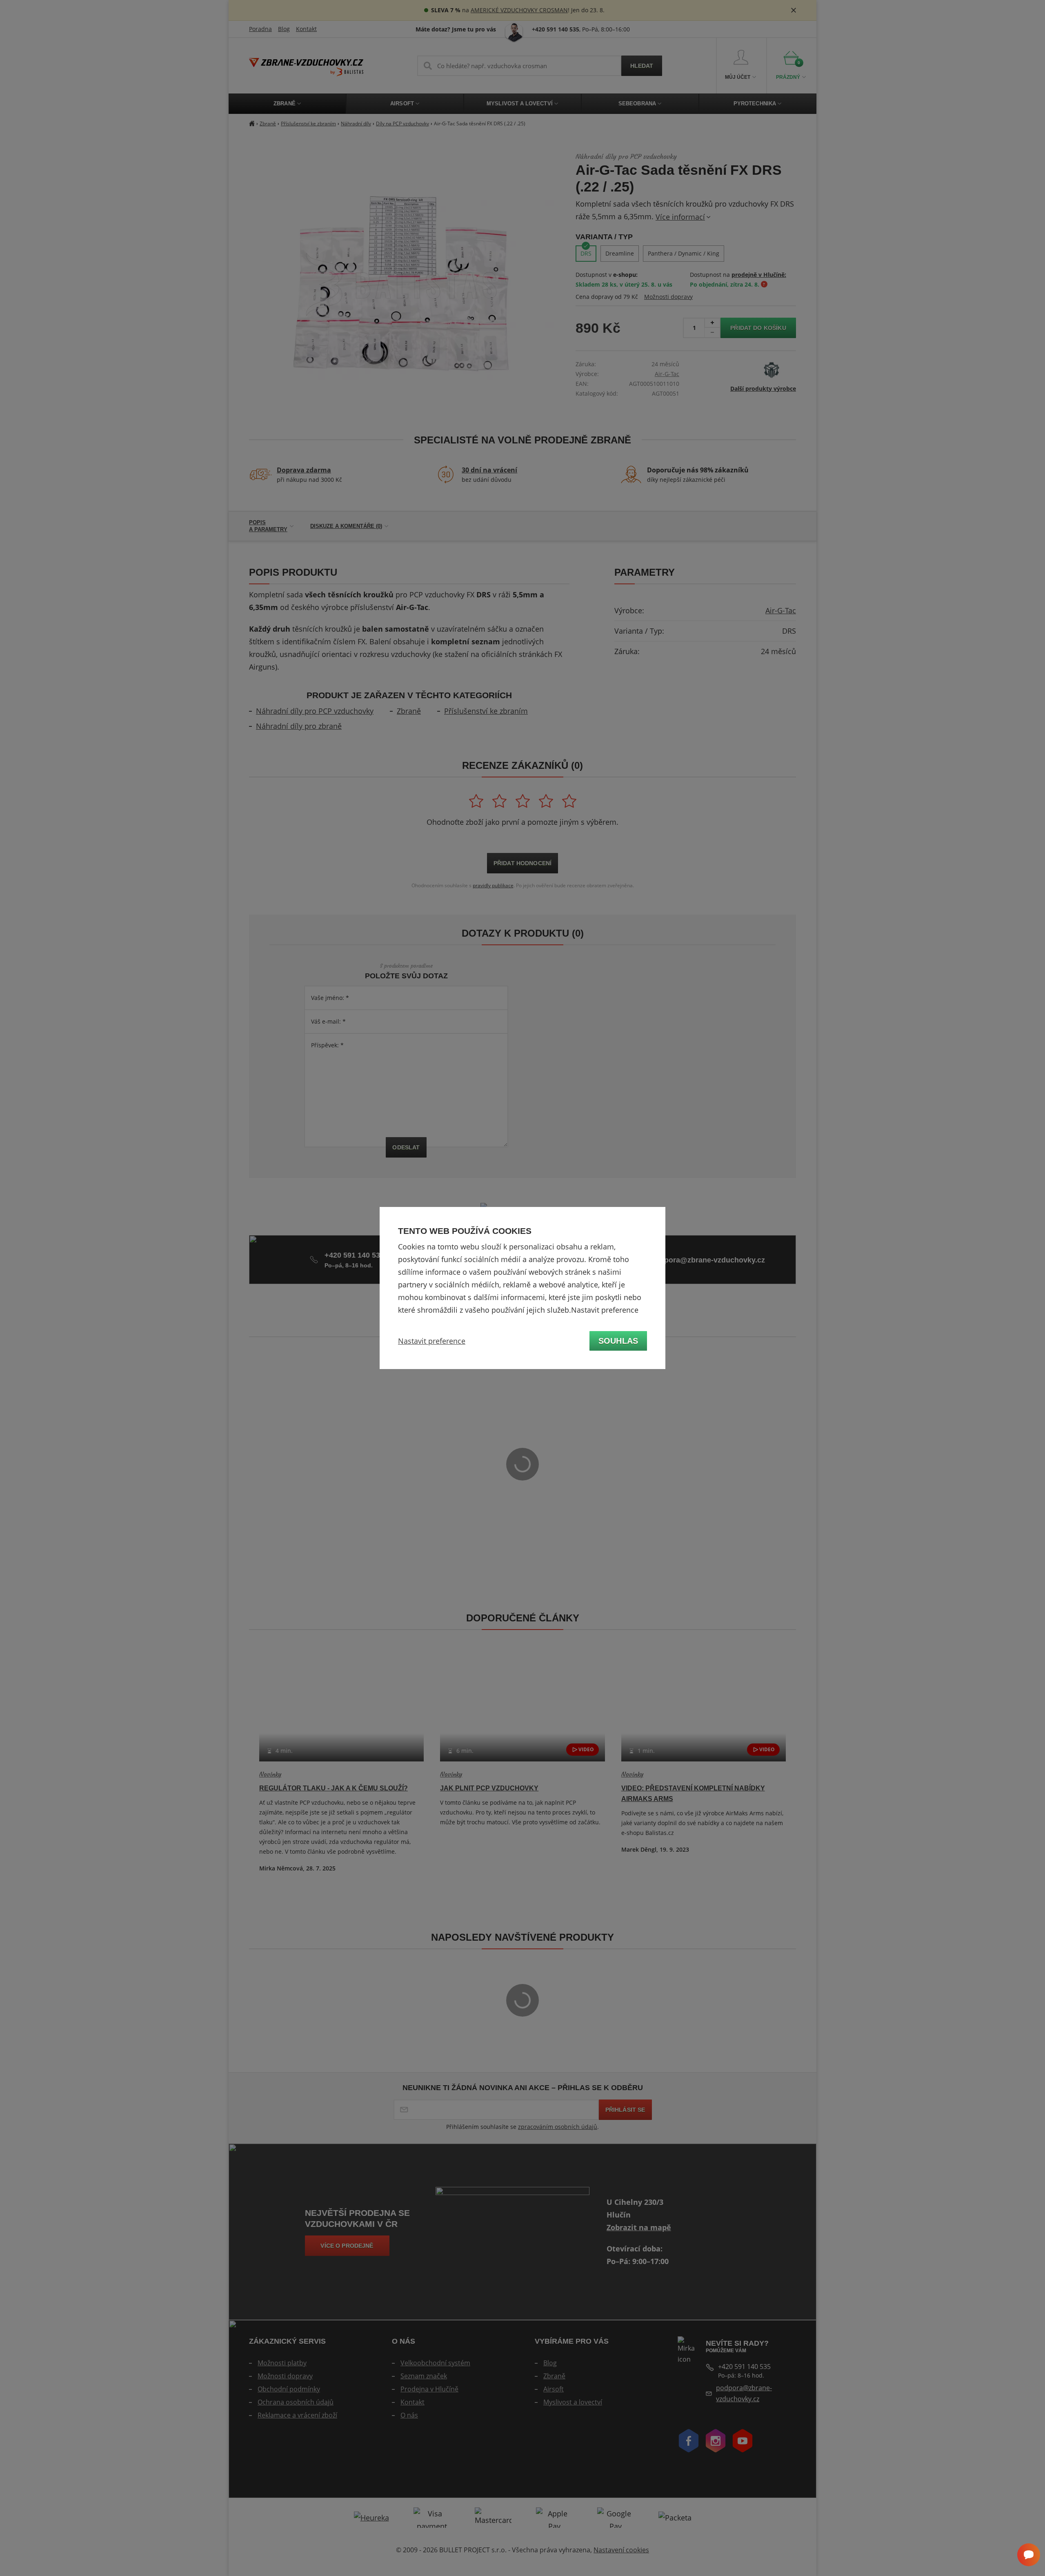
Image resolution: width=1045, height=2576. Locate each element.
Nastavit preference (432, 1341)
